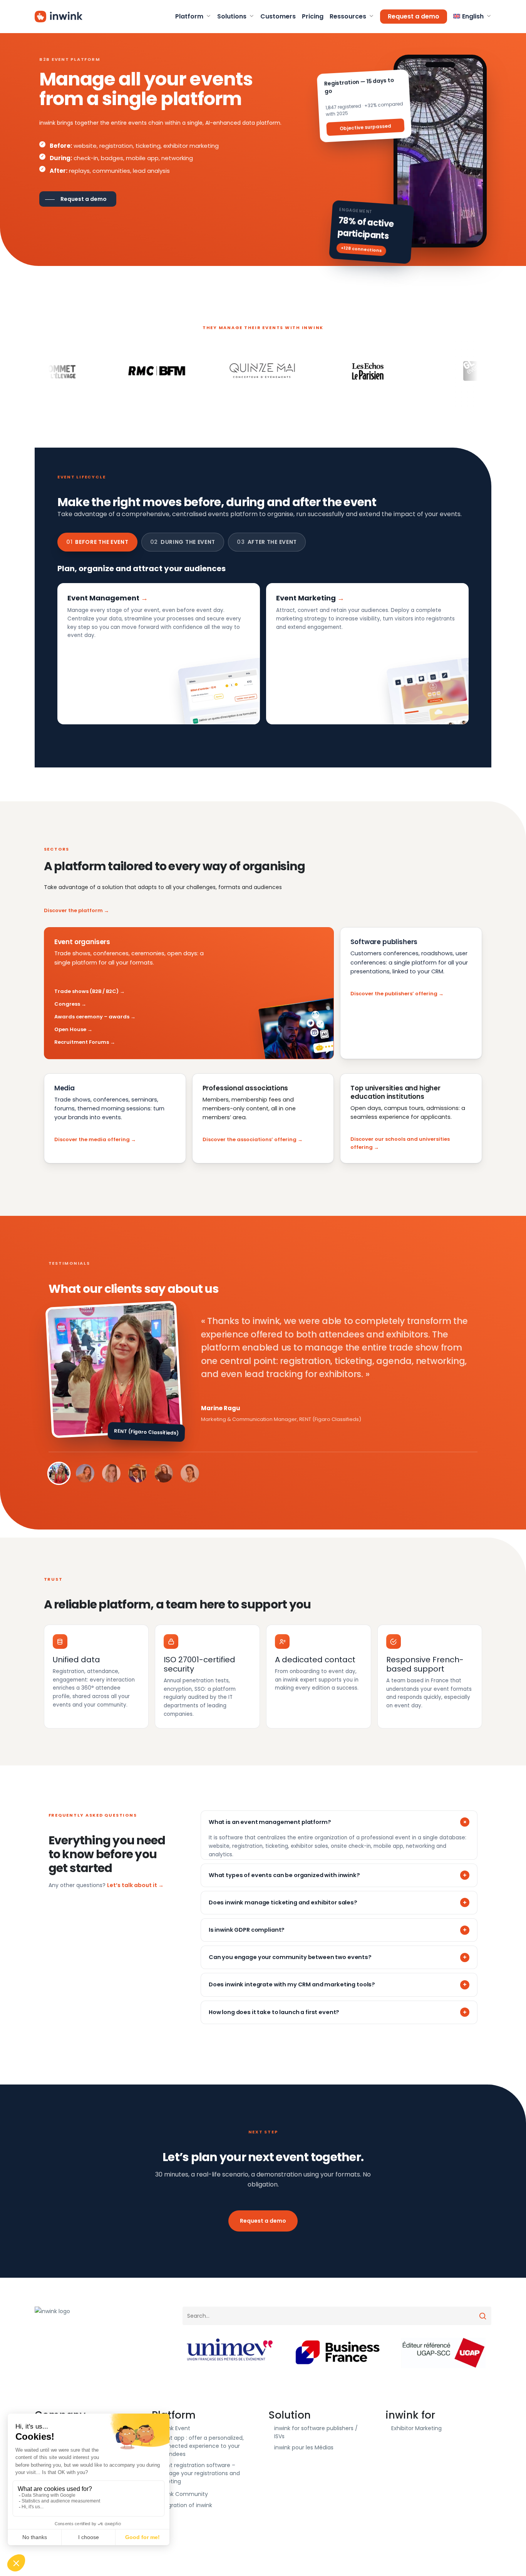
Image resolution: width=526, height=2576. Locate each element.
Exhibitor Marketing (416, 2428)
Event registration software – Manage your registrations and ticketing (199, 2473)
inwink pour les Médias (304, 2447)
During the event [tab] (183, 542)
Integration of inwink (185, 2505)
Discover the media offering (92, 1139)
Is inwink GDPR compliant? (247, 1930)
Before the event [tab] (97, 542)
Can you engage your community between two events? (290, 1957)
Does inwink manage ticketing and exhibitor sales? (283, 1902)
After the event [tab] (267, 542)
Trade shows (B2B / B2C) (86, 991)
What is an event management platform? (270, 1822)
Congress (67, 1004)
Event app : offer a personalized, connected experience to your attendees (201, 2446)
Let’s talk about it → (135, 1885)
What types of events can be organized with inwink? (284, 1875)
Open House (70, 1029)
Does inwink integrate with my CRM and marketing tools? (292, 1984)
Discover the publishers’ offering (394, 994)
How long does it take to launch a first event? (274, 2012)
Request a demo (263, 2221)
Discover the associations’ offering (250, 1139)
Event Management (103, 598)
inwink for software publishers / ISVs (316, 2432)
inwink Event (174, 2428)
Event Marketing (306, 598)
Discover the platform (73, 910)
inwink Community (183, 2494)
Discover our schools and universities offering (400, 1143)
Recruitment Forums (82, 1042)
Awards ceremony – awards (92, 1017)
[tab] (59, 1473)
